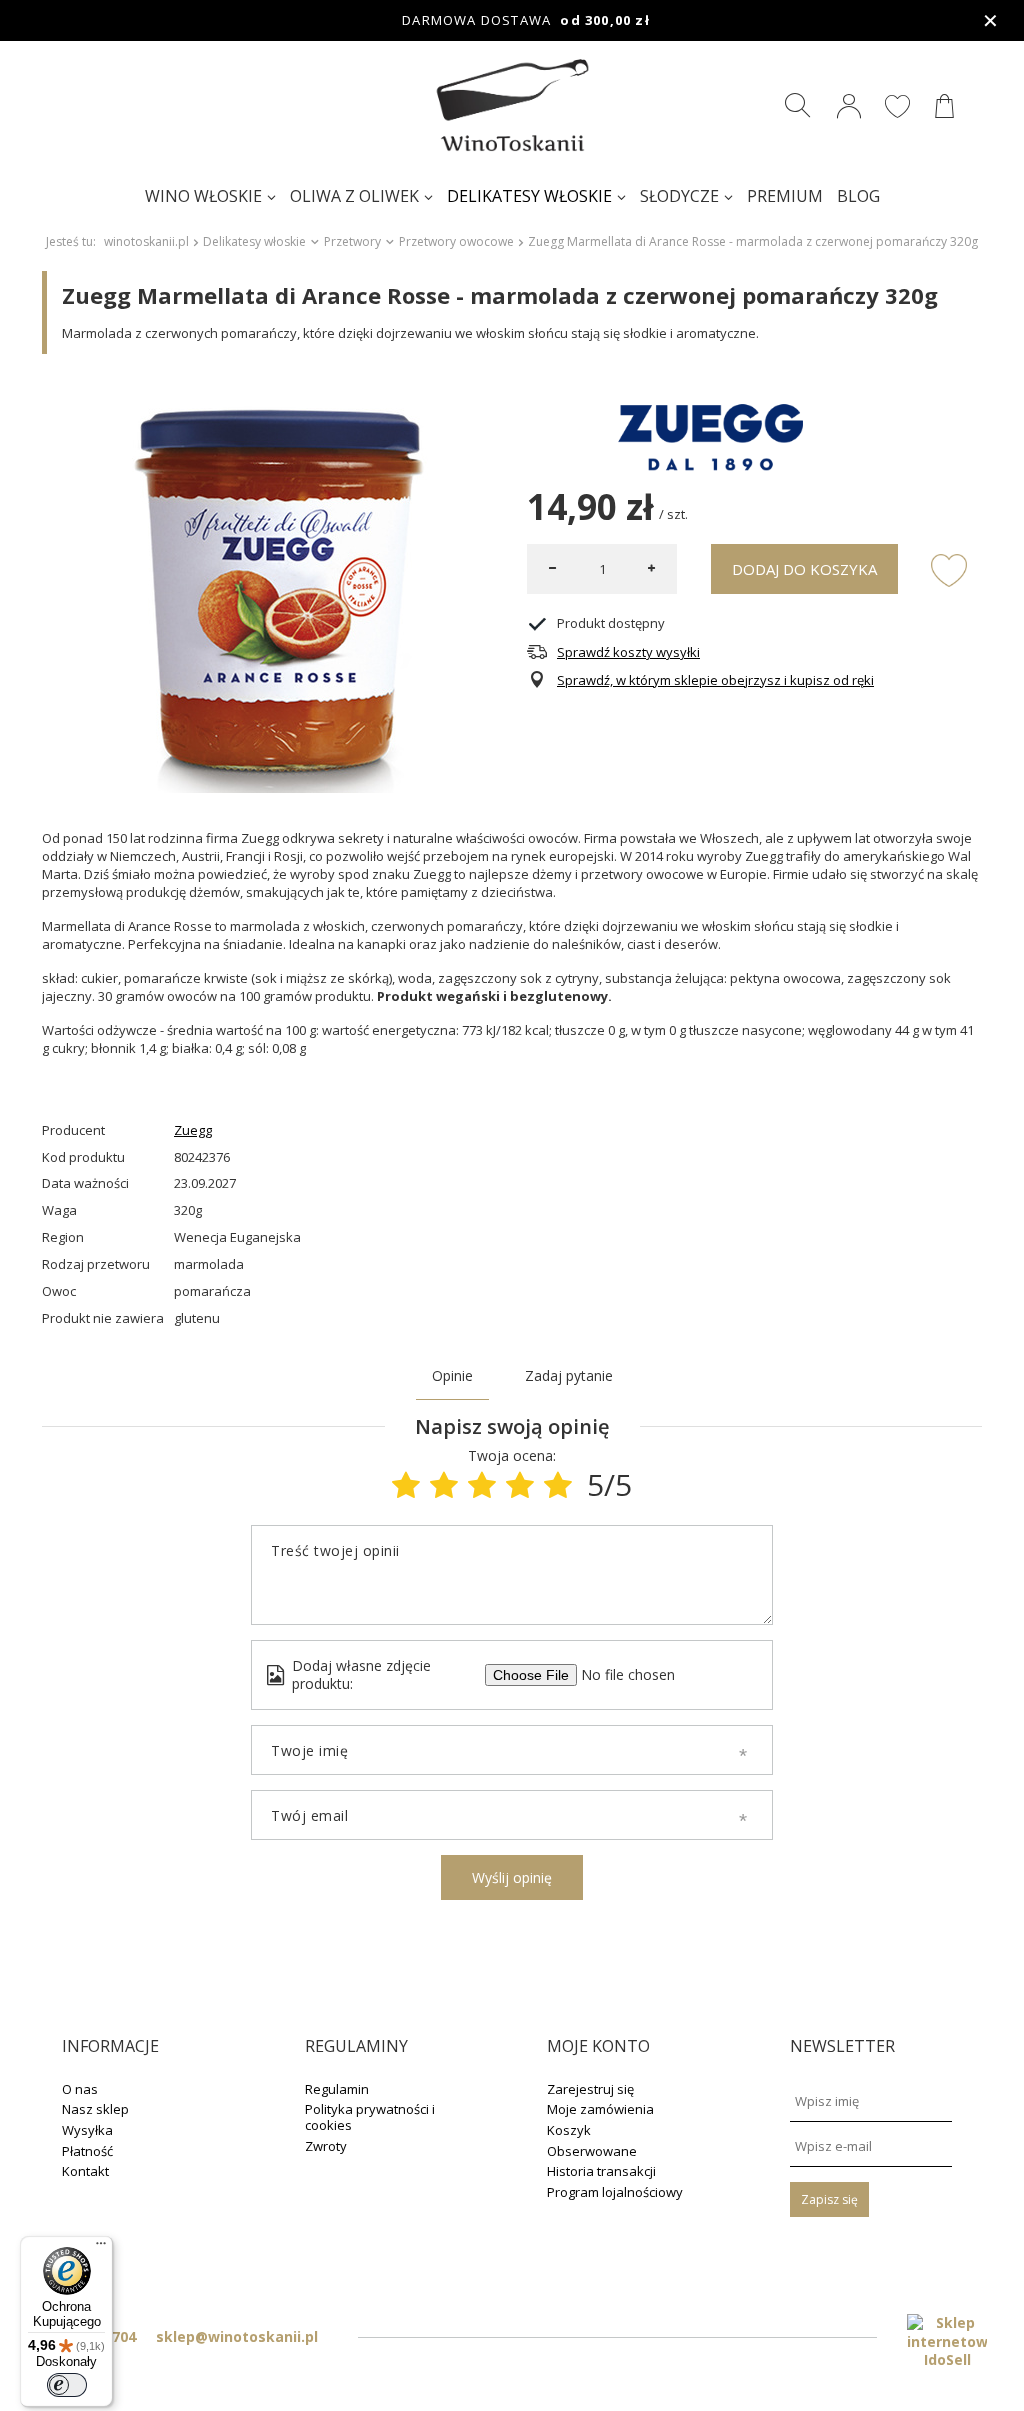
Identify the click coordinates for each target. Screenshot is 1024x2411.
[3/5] (482, 1484)
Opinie (452, 1375)
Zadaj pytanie (569, 1375)
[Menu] (101, 2248)
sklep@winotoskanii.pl (237, 2336)
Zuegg (193, 1130)
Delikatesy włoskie (529, 196)
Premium (785, 196)
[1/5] (406, 1484)
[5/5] (558, 1484)
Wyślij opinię (512, 1877)
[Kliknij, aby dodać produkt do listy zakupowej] (949, 569)
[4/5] (520, 1484)
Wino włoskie (203, 196)
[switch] (67, 2385)
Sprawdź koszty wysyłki (628, 652)
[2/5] (444, 1484)
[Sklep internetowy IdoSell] (947, 2341)
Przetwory (352, 241)
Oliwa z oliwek (354, 196)
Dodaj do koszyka (804, 569)
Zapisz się (829, 2199)
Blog (858, 196)
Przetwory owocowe (456, 241)
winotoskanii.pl (146, 241)
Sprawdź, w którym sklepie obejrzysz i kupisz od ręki (715, 680)
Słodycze (679, 196)
